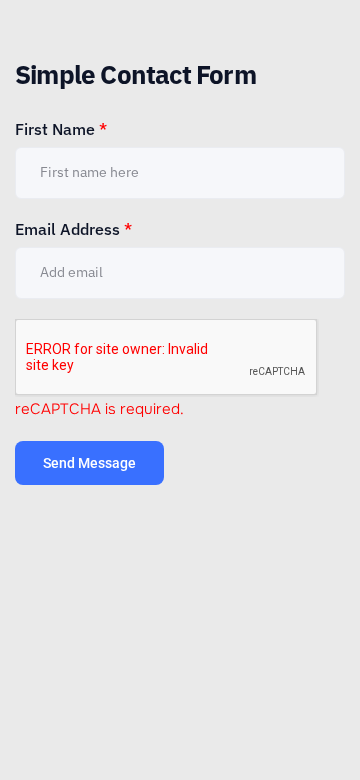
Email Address (73, 229)
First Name (61, 129)
